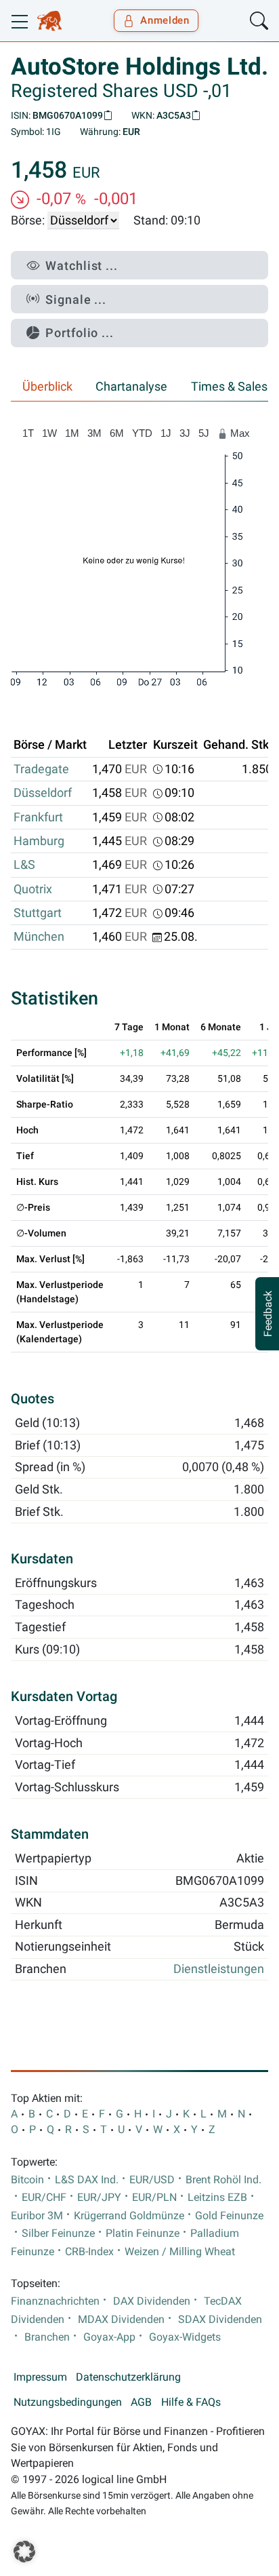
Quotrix (33, 889)
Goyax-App (109, 2337)
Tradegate (41, 769)
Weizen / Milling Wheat (180, 2252)
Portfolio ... (80, 333)
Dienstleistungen (219, 1969)
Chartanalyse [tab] (131, 387)
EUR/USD (152, 2180)
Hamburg (39, 841)
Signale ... (76, 299)
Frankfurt (38, 817)
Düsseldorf (43, 793)
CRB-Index (89, 2252)
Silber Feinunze (58, 2233)
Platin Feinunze (143, 2233)
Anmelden (165, 20)
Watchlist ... (82, 266)
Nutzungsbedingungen (68, 2402)
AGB (141, 2402)
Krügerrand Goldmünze (129, 2216)
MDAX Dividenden (121, 2320)
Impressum (40, 2377)
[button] (24, 2552)
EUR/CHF (44, 2198)
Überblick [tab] (47, 387)
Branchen (47, 2337)
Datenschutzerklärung (128, 2377)
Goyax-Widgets (185, 2337)
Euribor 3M (37, 2216)
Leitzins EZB (217, 2198)
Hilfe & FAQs (191, 2402)
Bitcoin (27, 2180)
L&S (24, 865)
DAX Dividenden (152, 2301)
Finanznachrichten (55, 2301)
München (39, 937)
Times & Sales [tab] (229, 387)
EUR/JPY (99, 2198)
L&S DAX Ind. (87, 2180)
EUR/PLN (154, 2198)
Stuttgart (38, 913)
